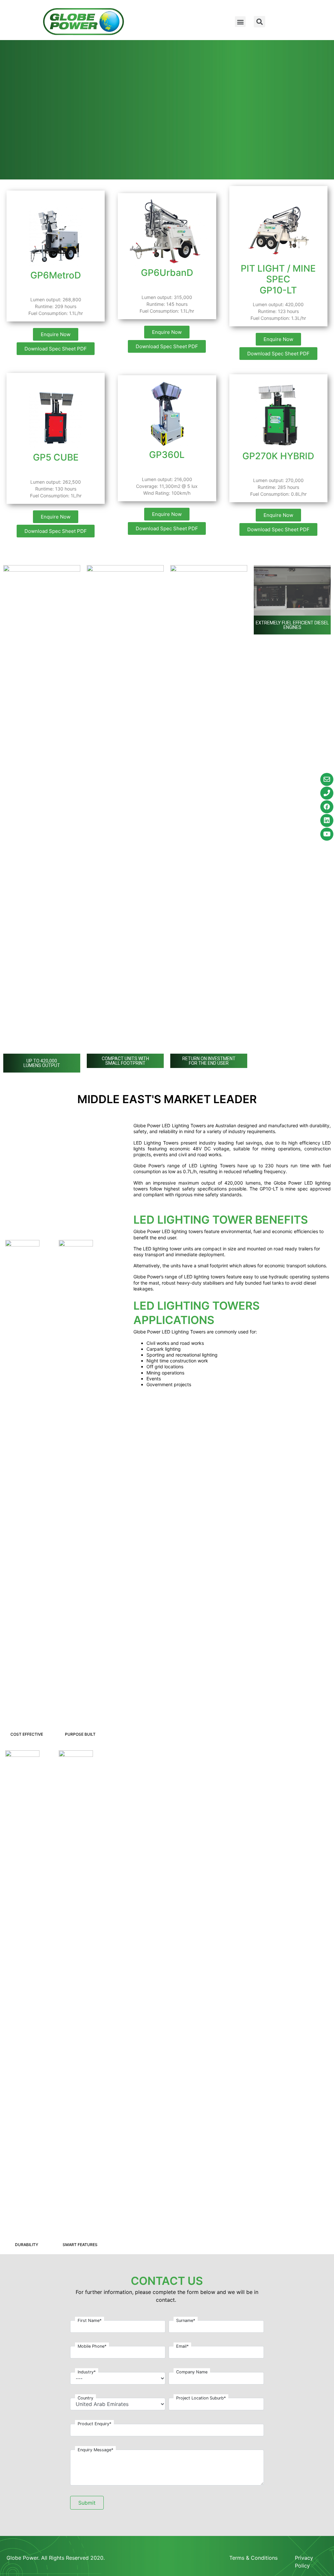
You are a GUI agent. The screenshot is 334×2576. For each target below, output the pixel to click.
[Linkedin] (327, 820)
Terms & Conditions (253, 2558)
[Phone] (327, 793)
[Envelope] (327, 779)
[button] (240, 22)
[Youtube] (327, 834)
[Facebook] (327, 807)
